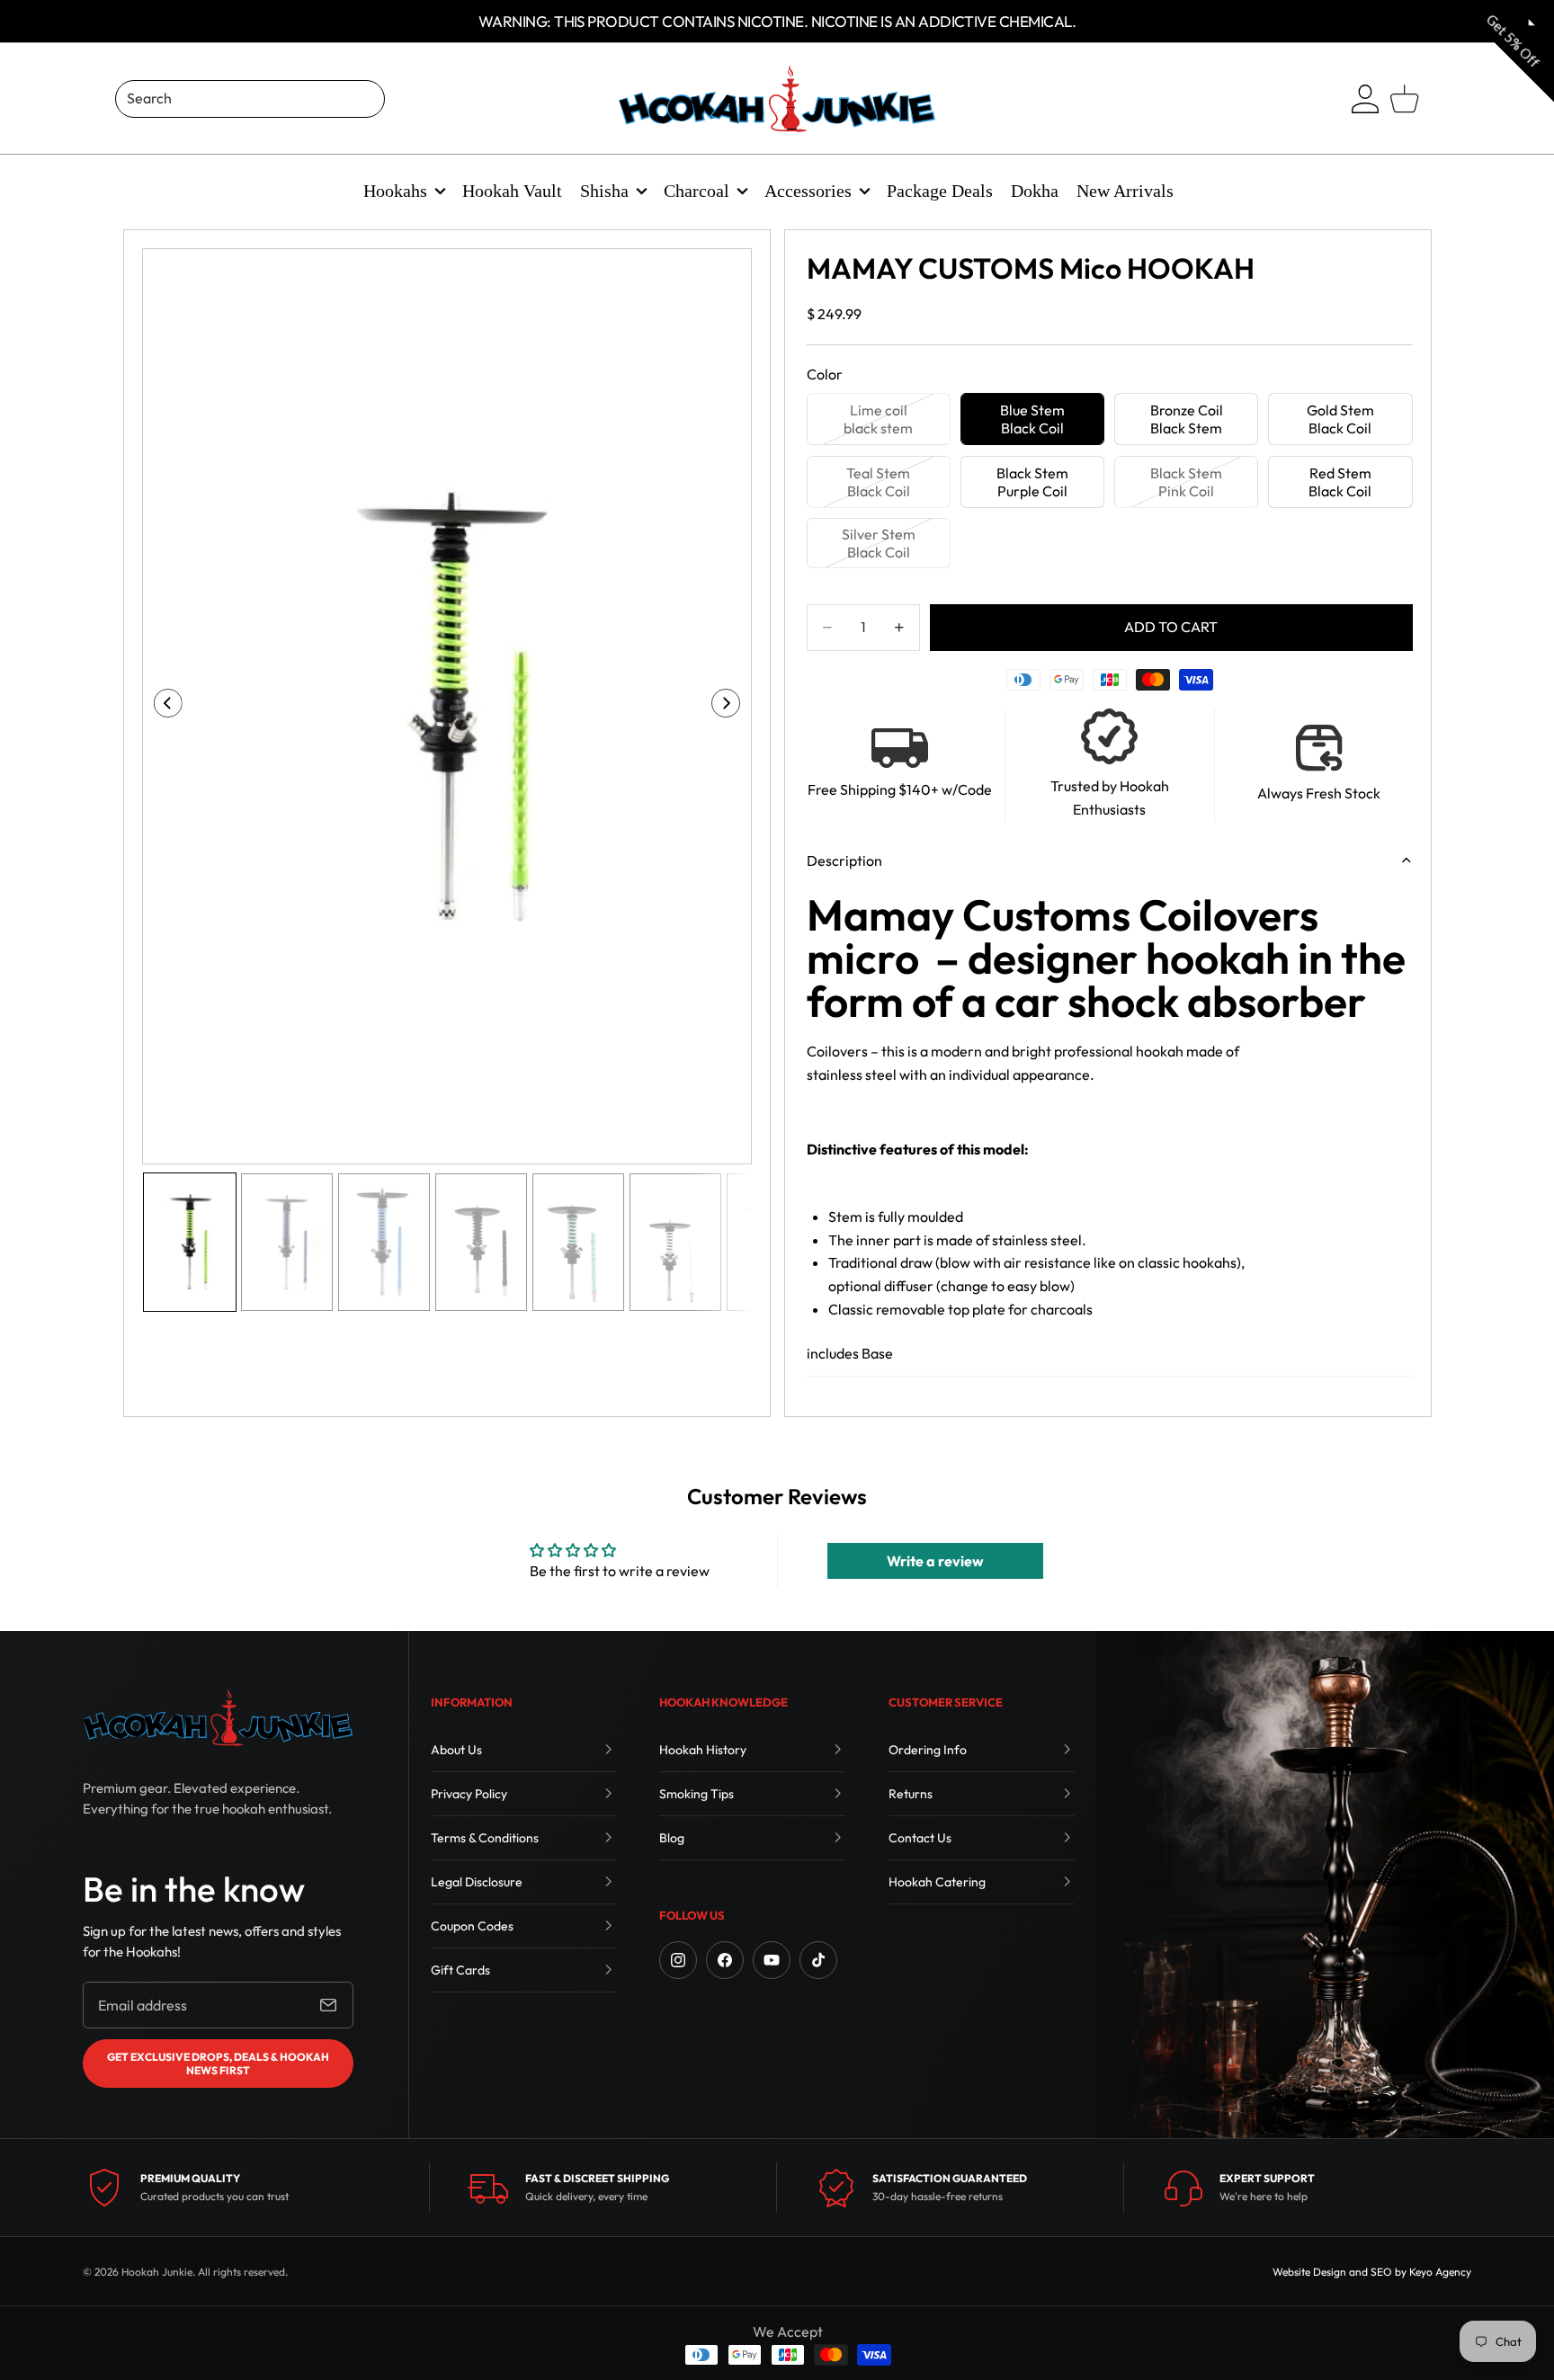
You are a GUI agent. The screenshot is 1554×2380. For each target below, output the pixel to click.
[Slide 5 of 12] (578, 1242)
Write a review (935, 1561)
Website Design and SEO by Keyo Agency (1372, 2272)
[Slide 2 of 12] (287, 1242)
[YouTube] (772, 1960)
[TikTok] (818, 1960)
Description (844, 860)
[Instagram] (678, 1960)
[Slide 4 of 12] (481, 1242)
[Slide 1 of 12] (190, 1242)
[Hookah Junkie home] (218, 1717)
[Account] (1365, 99)
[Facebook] (725, 1960)
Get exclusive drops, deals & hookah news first (218, 2064)
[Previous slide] (162, 707)
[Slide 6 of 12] (675, 1242)
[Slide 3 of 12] (384, 1242)
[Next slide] (732, 707)
